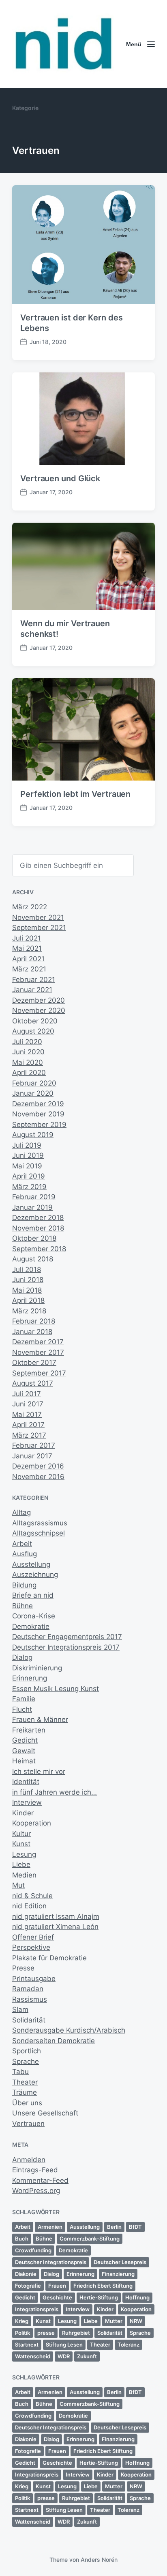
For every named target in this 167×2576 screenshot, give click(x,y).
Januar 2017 (32, 1456)
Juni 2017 (28, 1404)
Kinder (23, 1813)
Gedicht (25, 1740)
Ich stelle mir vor (39, 1771)
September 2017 (39, 1373)
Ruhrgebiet (76, 2333)
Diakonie (26, 2274)
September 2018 (39, 1249)
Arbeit (22, 1544)
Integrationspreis (37, 2309)
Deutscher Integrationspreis (51, 2262)
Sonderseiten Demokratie (54, 2041)
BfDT (135, 2227)
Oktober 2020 (35, 1021)
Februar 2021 (34, 980)
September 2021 (39, 928)
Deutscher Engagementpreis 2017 (67, 1637)
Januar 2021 (32, 990)
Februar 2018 (34, 1321)
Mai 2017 (27, 1415)
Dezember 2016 (38, 1466)
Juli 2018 (27, 1270)
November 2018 (38, 1228)
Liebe (21, 1864)
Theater (25, 2082)
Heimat (24, 1761)
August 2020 (33, 1031)
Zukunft (87, 2356)
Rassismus (30, 1999)
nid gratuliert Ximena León (55, 1927)
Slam (20, 2009)
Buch (22, 2239)
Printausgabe (34, 1979)
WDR (64, 2356)
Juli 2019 (27, 1145)
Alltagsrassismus (40, 1523)
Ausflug (25, 1554)
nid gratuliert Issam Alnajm (56, 1916)
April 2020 (29, 1073)
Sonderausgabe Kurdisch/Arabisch (69, 2030)
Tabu (20, 2072)
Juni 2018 (28, 1280)
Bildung (24, 1585)
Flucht (22, 1709)
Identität (26, 1782)
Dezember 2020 (39, 1000)
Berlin (114, 2227)
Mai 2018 (27, 1290)
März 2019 (29, 1187)
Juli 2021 (27, 938)
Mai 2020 (28, 1062)
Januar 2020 (33, 1093)
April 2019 (29, 1176)
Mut (18, 1885)
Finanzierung (118, 2274)
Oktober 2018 (34, 1238)
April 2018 (28, 1300)
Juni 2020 (28, 1052)
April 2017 (28, 1425)
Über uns (27, 2103)
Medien (24, 1875)
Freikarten (29, 1730)
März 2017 (29, 1435)
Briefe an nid (33, 1595)
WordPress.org (36, 2191)
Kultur (21, 1834)
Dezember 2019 (38, 1104)
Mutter (114, 2321)
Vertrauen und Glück (60, 478)
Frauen (57, 2286)
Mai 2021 (27, 948)
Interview (27, 1802)
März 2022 (30, 907)
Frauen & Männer (40, 1719)
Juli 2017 (27, 1394)
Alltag (21, 1512)
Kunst (21, 1844)
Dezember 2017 (38, 1342)
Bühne (22, 1606)
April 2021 (28, 959)
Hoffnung (137, 2297)
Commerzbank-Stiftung (90, 2239)
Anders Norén (99, 2560)
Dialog (22, 1657)
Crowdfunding (33, 2250)
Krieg (22, 2321)
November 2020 (39, 1010)
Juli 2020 (27, 1042)
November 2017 (38, 1352)
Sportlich (27, 2051)
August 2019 (33, 1135)
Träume (25, 2092)
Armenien (50, 2227)
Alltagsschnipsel (39, 1533)
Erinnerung (30, 1678)
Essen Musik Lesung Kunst (56, 1689)
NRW (136, 2321)
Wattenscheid (33, 2356)
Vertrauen (28, 2124)
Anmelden (29, 2160)
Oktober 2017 (34, 1363)
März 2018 (29, 1311)
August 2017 (33, 1383)
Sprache (26, 2061)
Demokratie (31, 1626)
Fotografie (28, 2286)
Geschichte (57, 2297)
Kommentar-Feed (40, 2180)
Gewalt (24, 1751)
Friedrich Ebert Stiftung (103, 2286)
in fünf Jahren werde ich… (55, 1792)
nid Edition (29, 1906)
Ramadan (28, 1989)
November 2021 (38, 917)
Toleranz (128, 2345)
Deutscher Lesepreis (120, 2262)
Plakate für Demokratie (49, 1958)
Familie (24, 1699)
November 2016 (38, 1477)
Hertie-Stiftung (99, 2297)
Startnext (27, 2345)
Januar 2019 (32, 1207)
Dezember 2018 (38, 1218)
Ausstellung (31, 1564)
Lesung (24, 1854)
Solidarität (29, 2020)
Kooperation (32, 1823)
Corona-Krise (34, 1616)
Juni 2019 (28, 1155)
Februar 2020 (34, 1083)
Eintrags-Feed (35, 2170)
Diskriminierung (37, 1668)
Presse (23, 1968)
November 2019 (38, 1114)
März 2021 (29, 969)
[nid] (63, 44)
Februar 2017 (34, 1445)
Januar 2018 (32, 1332)
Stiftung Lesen (64, 2345)
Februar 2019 (34, 1197)
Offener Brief (33, 1937)
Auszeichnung (35, 1575)
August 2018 (33, 1259)
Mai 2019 (27, 1166)
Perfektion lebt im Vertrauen (75, 794)
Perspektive (31, 1947)
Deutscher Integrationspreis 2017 (66, 1647)
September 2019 (39, 1125)
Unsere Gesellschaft (45, 2113)
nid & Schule (32, 1896)
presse (46, 2333)
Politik (22, 2333)
